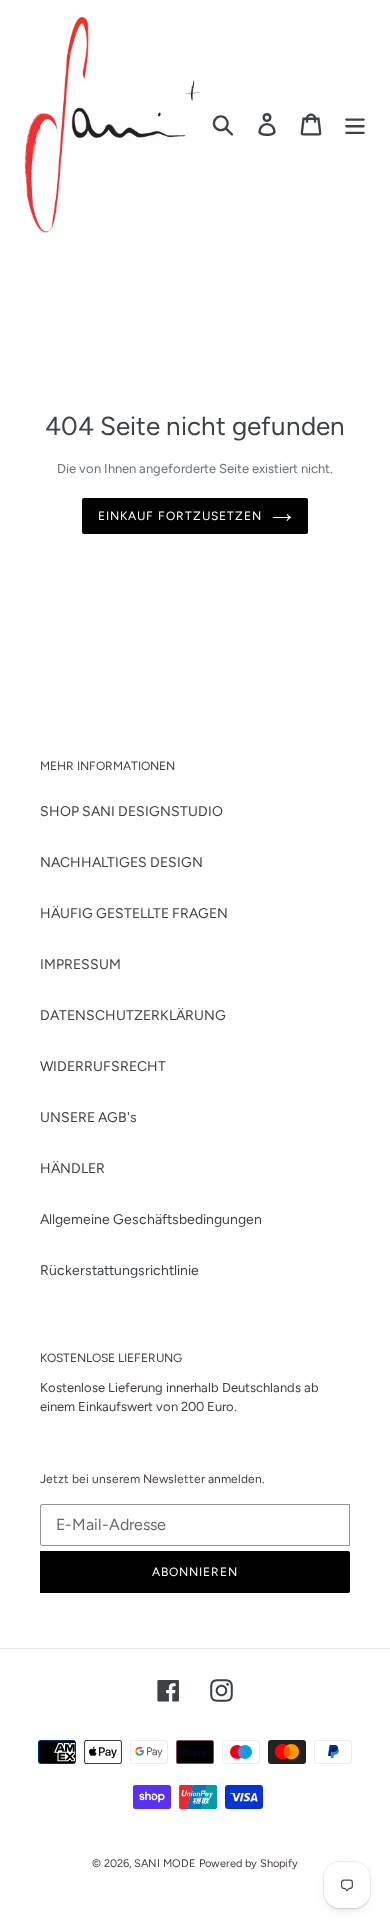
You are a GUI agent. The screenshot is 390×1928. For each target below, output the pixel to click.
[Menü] (355, 124)
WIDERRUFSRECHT (103, 1066)
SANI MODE (165, 1863)
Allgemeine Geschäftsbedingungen (151, 1219)
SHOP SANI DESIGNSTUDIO (131, 811)
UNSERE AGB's (88, 1117)
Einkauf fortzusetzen (179, 516)
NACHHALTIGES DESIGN (121, 862)
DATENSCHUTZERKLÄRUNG (133, 1015)
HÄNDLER (72, 1168)
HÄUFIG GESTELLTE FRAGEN (134, 913)
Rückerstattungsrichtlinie (119, 1270)
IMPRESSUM (80, 964)
